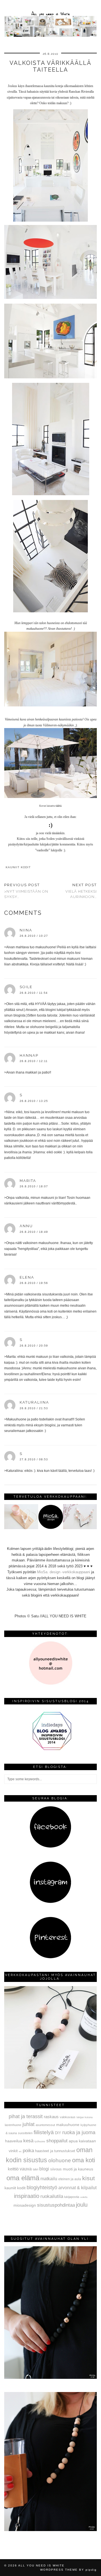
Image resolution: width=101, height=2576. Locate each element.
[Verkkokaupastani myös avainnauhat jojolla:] (50, 2087)
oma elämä (23, 2178)
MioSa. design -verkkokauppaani (64, 1572)
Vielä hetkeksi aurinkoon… (81, 891)
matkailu (49, 2179)
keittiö (13, 2169)
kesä (28, 2141)
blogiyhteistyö (42, 2188)
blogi (44, 2169)
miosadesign (25, 2205)
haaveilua (14, 2141)
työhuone (40, 2141)
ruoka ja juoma (79, 2132)
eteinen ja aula (70, 2179)
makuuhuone (68, 2125)
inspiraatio (27, 2196)
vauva (26, 2169)
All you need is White (41, 2565)
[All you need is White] (50, 19)
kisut (89, 2178)
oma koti (84, 2160)
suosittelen (25, 2133)
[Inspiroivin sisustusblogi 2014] (50, 1749)
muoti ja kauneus (78, 2169)
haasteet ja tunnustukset (55, 2151)
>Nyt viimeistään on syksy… (26, 891)
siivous (56, 2169)
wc (20, 2151)
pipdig (91, 2570)
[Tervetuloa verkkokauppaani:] (50, 1528)
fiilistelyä (44, 2132)
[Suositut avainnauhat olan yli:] (50, 2378)
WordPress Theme (59, 2570)
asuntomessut (45, 2125)
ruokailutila (52, 2196)
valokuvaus (68, 2117)
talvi (35, 2169)
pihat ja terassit (26, 2116)
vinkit (13, 2151)
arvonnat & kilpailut (77, 2188)
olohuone (60, 2160)
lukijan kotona (85, 2117)
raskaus (51, 2117)
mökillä (84, 2197)
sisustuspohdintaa (56, 2205)
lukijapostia (72, 2197)
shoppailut (57, 2141)
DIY (58, 2133)
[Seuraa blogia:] (50, 1847)
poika (28, 2150)
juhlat (28, 2124)
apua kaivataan (82, 2141)
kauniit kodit (18, 867)
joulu (82, 2205)
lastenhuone (13, 2125)
